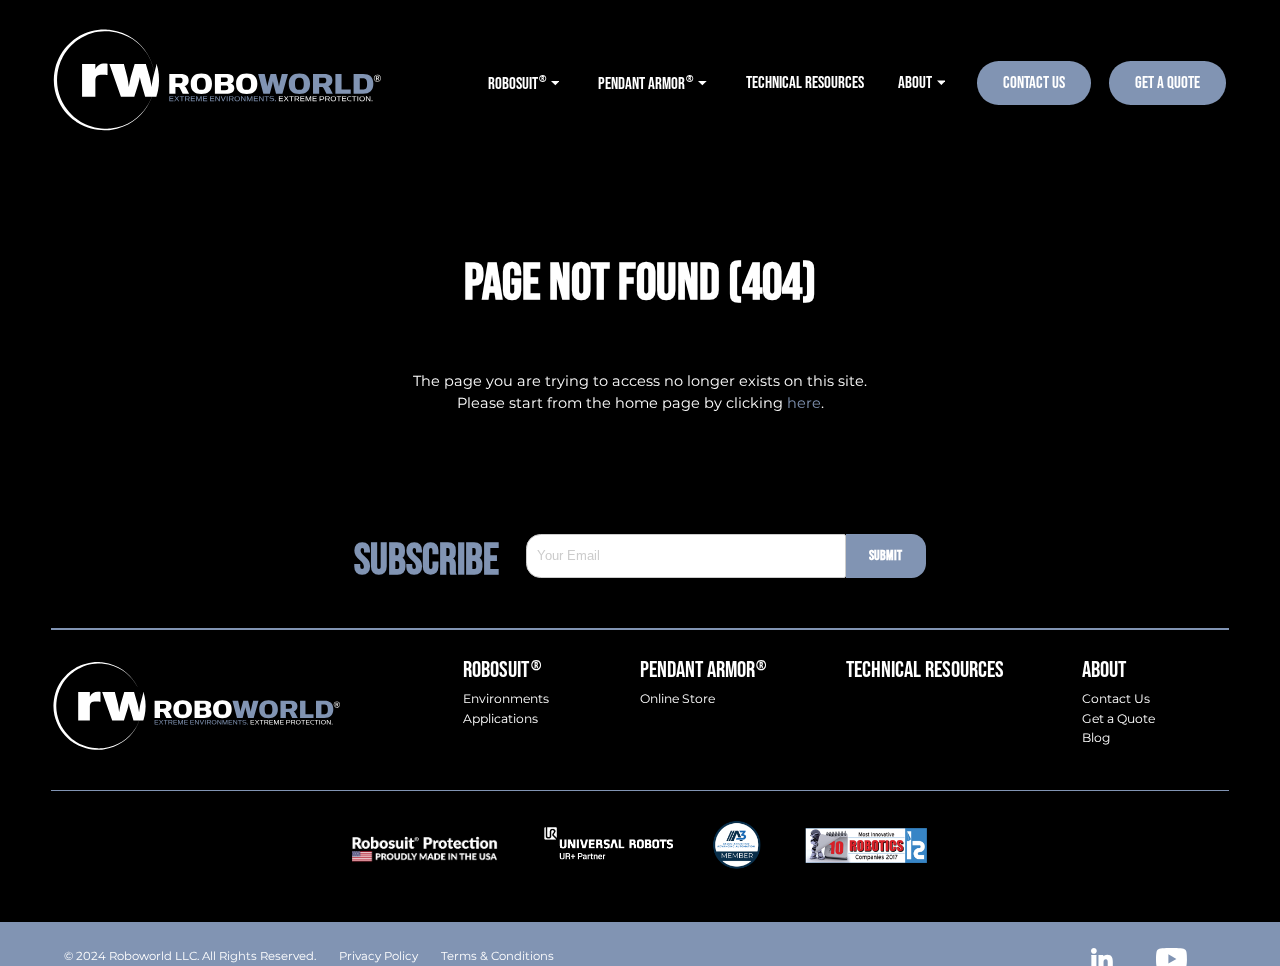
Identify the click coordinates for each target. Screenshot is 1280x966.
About (1104, 670)
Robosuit (501, 670)
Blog (1096, 738)
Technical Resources (925, 670)
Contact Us (1034, 82)
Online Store (677, 699)
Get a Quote (1118, 719)
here (804, 403)
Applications (500, 719)
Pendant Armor (703, 670)
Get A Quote (1167, 82)
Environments (506, 699)
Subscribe (439, 556)
